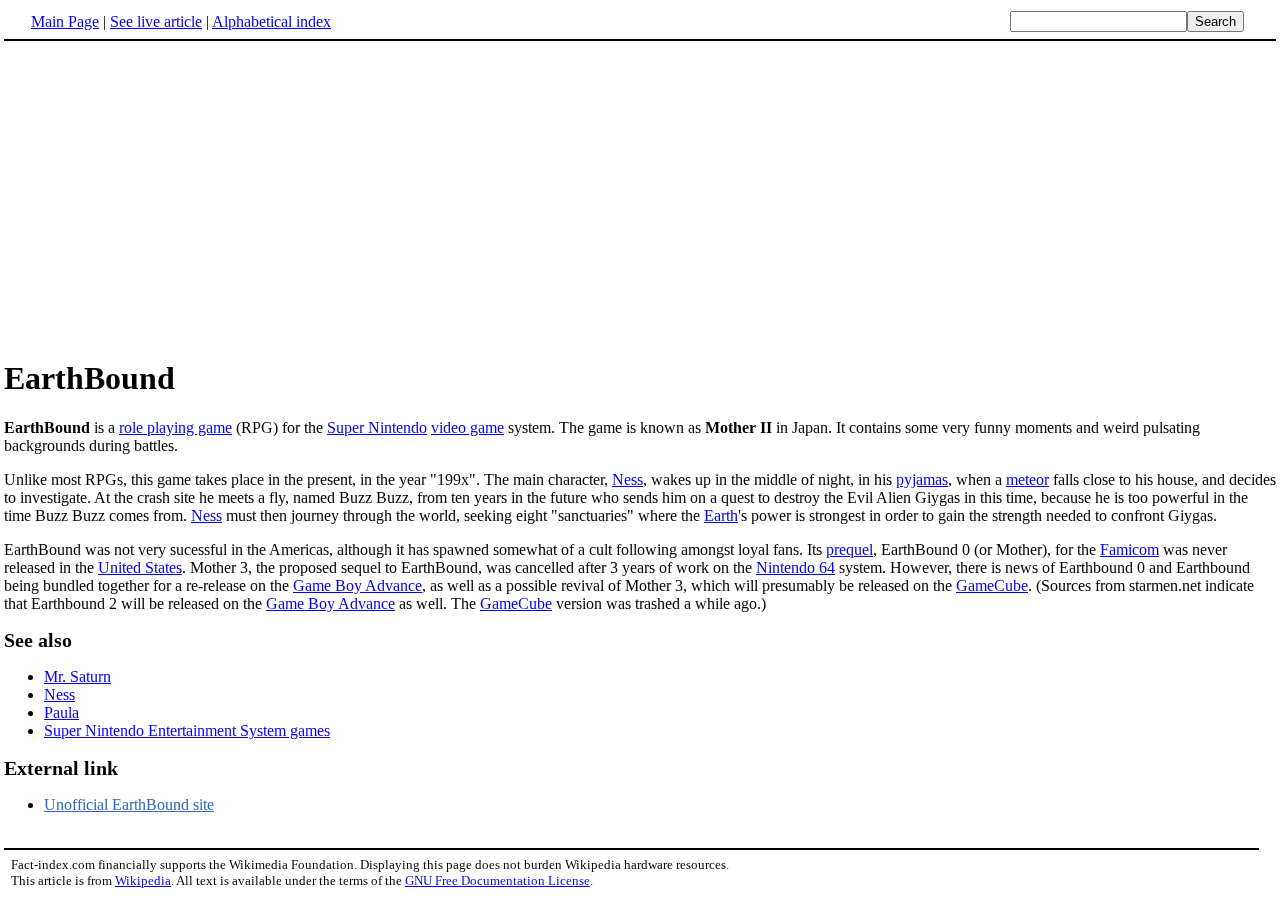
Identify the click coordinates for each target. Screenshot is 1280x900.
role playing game (175, 427)
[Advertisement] (640, 199)
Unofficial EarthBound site (129, 804)
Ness (627, 479)
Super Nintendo (377, 427)
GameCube (992, 585)
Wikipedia (143, 880)
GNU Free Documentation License (497, 880)
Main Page (65, 21)
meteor (1027, 479)
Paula (61, 712)
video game (467, 427)
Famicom (1129, 549)
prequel (849, 549)
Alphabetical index (271, 21)
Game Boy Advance (357, 585)
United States (140, 567)
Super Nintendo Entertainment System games (187, 730)
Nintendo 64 (795, 567)
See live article (156, 21)
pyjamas (922, 479)
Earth (721, 515)
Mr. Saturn (77, 676)
